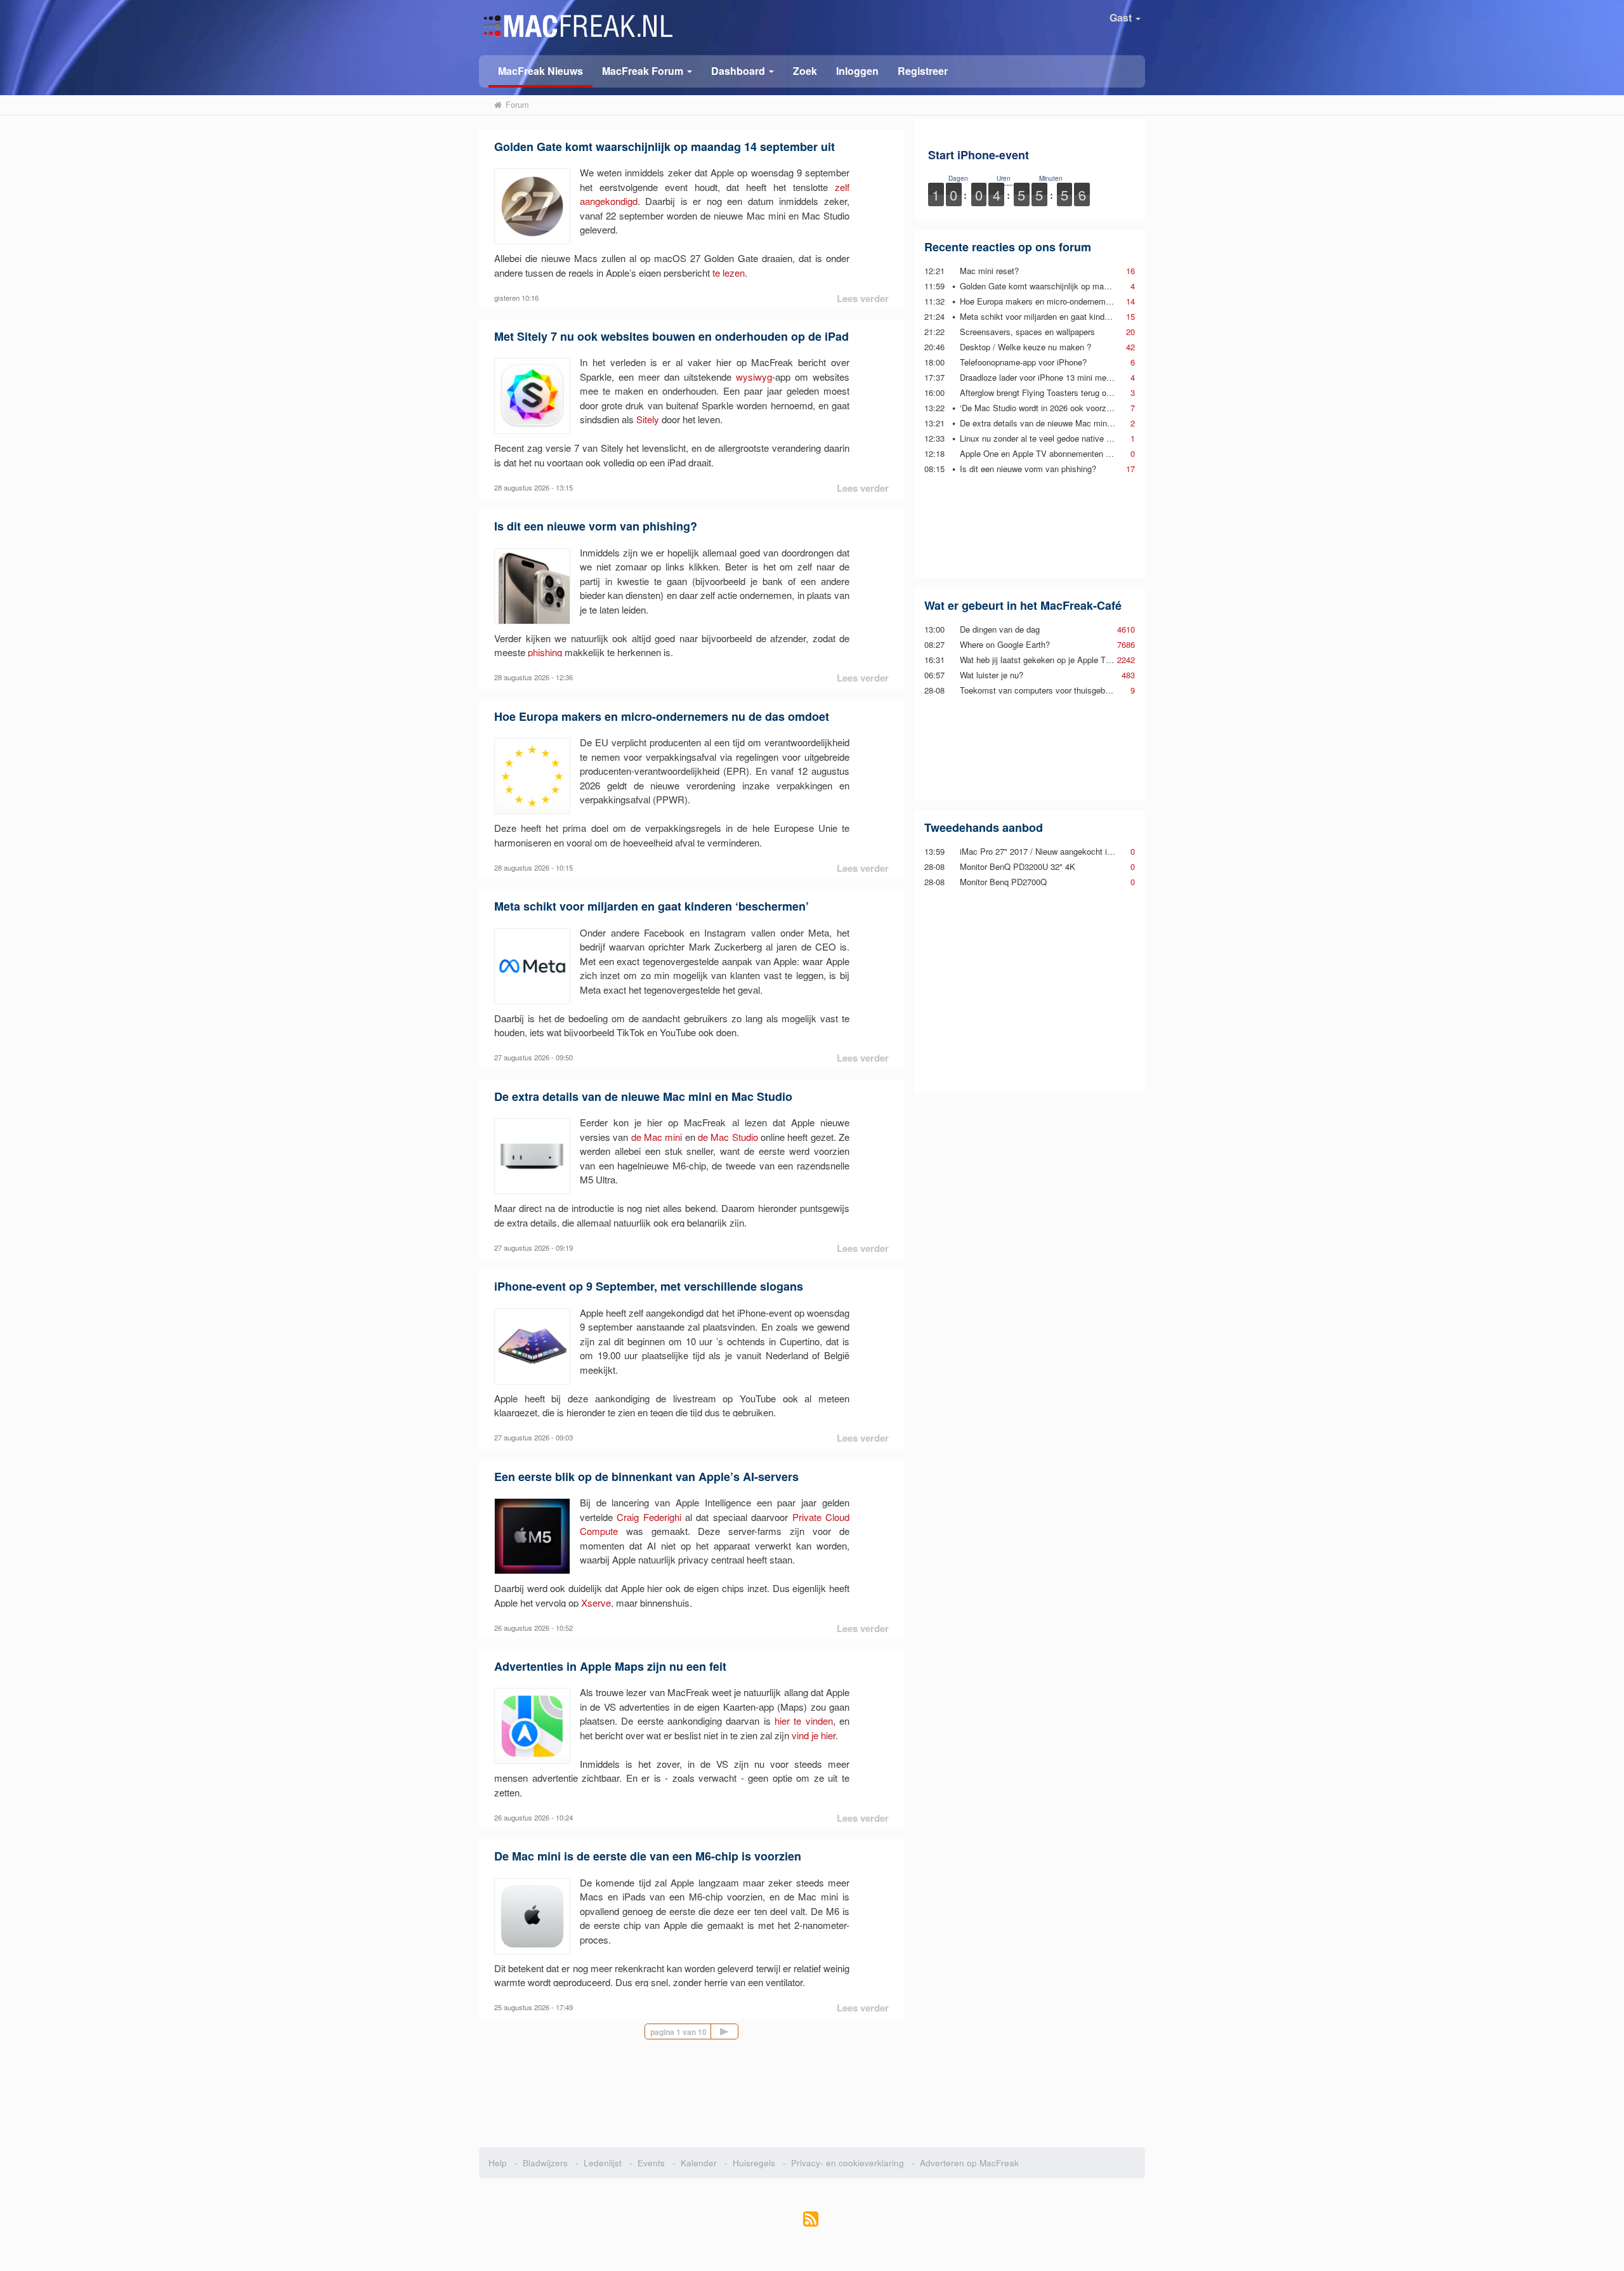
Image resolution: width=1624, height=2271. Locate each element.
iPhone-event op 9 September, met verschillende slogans (649, 1286)
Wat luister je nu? (992, 675)
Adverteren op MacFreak (969, 2163)
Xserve (596, 1603)
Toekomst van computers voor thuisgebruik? (1041, 690)
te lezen (729, 273)
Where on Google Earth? (1005, 644)
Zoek (805, 71)
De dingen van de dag (1000, 629)
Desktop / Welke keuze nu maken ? (1025, 347)
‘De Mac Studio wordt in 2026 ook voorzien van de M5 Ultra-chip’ (1079, 408)
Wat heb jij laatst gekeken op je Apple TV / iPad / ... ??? (1063, 660)
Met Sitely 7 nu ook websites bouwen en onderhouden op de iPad (671, 336)
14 (1130, 301)
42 (1130, 347)
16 (1130, 271)
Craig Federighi (649, 1517)
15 (1130, 316)
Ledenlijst (603, 2163)
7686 (1126, 644)
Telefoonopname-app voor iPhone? (1023, 362)
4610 (1126, 629)
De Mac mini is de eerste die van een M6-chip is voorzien (648, 1856)
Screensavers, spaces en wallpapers (1027, 332)
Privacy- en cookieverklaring (848, 2163)
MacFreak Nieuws (540, 71)
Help (498, 2163)
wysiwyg (754, 377)
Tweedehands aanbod (984, 827)
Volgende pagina (738, 2031)
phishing (545, 652)
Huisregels (754, 2163)
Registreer (923, 71)
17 (1130, 469)
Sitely (648, 419)
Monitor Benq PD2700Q (1003, 882)
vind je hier (814, 1735)
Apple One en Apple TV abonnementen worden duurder (1061, 453)
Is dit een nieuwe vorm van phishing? (596, 526)
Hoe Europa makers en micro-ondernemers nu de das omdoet (662, 716)
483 (1128, 675)
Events (651, 2163)
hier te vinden (804, 1721)
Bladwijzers (545, 2163)
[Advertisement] (1030, 526)
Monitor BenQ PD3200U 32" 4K (1018, 866)
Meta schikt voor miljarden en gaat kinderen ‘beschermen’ (652, 906)
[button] (647, 70)
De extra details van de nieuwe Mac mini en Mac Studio (643, 1096)
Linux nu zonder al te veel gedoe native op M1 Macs (1056, 438)
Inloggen (857, 71)
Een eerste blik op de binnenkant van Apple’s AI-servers (646, 1477)
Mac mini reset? (989, 271)
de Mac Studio (728, 1137)
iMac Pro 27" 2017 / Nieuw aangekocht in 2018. (1047, 851)
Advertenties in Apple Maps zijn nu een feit (610, 1666)
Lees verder (863, 298)
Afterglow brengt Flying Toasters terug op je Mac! (1050, 392)
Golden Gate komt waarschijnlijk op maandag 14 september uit (665, 147)
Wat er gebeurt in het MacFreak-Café (1023, 605)
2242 (1126, 660)
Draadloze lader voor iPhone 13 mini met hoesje (1048, 377)
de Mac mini (657, 1137)
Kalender (699, 2163)
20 (1130, 332)
